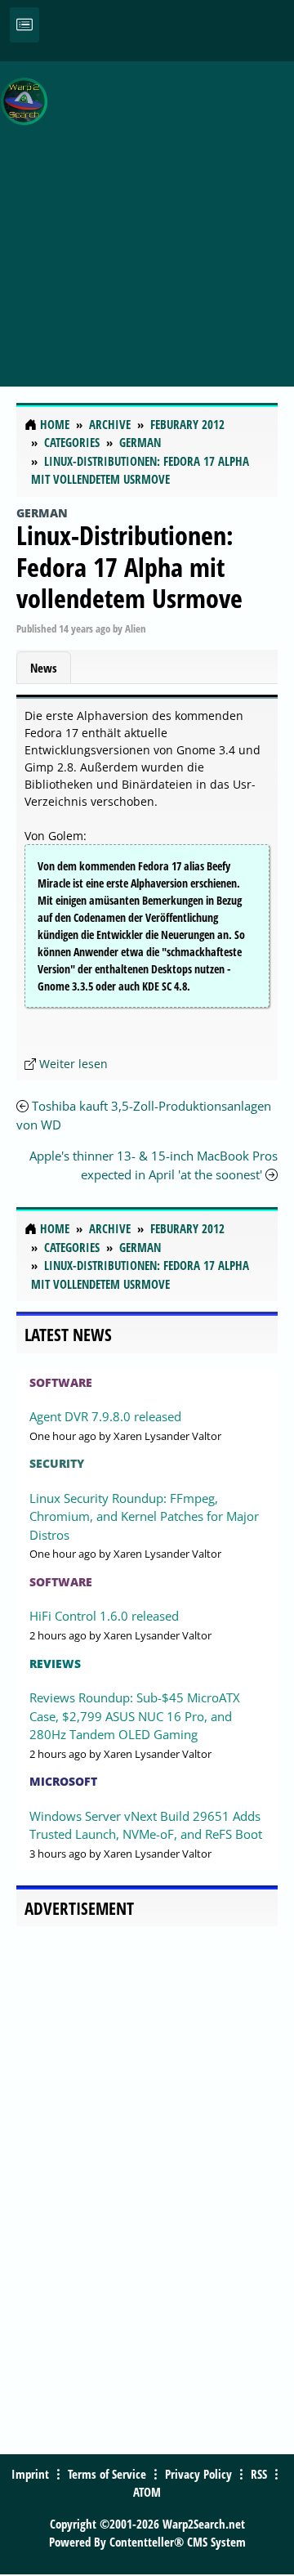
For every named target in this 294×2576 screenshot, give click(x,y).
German (42, 513)
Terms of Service (107, 2474)
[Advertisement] (147, 215)
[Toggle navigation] (24, 25)
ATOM (147, 2492)
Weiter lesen (73, 1064)
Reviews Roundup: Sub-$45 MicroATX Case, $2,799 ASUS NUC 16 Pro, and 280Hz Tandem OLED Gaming (135, 1716)
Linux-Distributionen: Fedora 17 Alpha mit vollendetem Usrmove (129, 566)
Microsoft (63, 1781)
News (44, 668)
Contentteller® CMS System (178, 2542)
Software (61, 1382)
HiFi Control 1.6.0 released (104, 1616)
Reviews (55, 1664)
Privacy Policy (198, 2474)
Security (57, 1463)
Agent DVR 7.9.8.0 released (105, 1416)
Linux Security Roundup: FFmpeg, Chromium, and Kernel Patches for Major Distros (144, 1516)
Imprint (30, 2474)
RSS (259, 2474)
